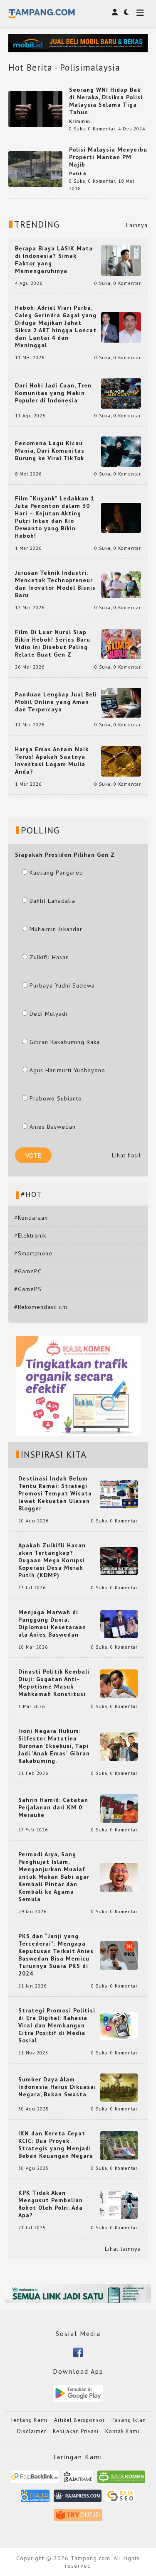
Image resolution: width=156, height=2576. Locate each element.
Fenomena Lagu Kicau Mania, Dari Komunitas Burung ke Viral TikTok (50, 451)
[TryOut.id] (78, 2518)
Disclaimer (32, 2431)
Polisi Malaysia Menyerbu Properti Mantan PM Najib (108, 157)
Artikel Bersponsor (79, 2420)
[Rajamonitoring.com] (35, 2499)
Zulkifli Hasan (49, 957)
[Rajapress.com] (78, 2499)
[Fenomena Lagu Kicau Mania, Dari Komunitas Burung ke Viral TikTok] (121, 451)
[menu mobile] (140, 13)
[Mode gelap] (126, 12)
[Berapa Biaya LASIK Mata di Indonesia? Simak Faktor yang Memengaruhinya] (121, 260)
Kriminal (80, 121)
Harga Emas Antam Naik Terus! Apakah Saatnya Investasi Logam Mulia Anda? (52, 760)
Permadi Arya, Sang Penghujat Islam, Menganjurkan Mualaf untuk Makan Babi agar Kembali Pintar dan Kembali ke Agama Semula (54, 1877)
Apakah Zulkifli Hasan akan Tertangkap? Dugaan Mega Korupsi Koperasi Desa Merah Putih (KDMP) (52, 1560)
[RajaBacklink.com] (35, 2480)
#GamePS (28, 1289)
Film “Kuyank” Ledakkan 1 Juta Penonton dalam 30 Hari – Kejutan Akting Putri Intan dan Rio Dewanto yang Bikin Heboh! (55, 517)
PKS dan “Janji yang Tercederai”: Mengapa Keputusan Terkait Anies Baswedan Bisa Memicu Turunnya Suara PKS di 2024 (56, 1955)
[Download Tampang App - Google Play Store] (78, 2393)
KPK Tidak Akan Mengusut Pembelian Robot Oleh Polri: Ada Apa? (51, 2204)
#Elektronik (30, 1235)
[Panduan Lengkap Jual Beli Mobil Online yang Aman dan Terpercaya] (121, 702)
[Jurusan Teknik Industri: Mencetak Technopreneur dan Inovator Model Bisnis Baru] (121, 584)
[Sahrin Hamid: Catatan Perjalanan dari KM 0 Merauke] (119, 1808)
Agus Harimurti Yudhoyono (67, 1070)
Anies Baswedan (53, 1127)
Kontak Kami (122, 2431)
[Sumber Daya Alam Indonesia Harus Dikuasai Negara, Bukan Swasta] (119, 2087)
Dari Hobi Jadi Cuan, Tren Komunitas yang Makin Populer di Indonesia (53, 393)
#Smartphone (33, 1253)
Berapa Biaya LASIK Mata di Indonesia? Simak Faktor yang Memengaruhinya (54, 260)
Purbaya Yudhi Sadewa (62, 985)
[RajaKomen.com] (121, 2480)
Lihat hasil (126, 1155)
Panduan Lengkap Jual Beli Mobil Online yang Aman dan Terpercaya (56, 702)
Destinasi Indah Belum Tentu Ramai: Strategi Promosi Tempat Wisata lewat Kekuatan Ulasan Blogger (55, 1493)
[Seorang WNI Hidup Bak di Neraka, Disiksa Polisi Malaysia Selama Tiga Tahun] (35, 108)
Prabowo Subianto (56, 1098)
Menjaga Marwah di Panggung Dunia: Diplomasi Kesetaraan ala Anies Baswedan (52, 1623)
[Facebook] (78, 2352)
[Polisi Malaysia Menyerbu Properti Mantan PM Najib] (35, 168)
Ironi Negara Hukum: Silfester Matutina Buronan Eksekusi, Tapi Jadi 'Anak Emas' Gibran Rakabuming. (54, 1746)
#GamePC (28, 1271)
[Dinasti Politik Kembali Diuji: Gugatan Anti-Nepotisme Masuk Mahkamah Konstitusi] (119, 1683)
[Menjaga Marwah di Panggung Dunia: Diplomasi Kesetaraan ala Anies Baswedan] (119, 1624)
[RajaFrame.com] (78, 2480)
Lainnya (137, 225)
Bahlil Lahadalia (52, 901)
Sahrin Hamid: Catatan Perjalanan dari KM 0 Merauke (53, 1807)
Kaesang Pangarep (56, 873)
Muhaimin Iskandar (56, 929)
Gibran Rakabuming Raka (65, 1042)
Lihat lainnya (123, 2249)
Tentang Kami (29, 2420)
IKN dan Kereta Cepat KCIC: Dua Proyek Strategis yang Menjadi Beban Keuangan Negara (56, 2145)
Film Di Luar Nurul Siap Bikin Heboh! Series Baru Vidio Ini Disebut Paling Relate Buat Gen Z (53, 643)
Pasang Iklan (129, 2420)
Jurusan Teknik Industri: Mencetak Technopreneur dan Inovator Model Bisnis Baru (55, 584)
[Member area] (115, 12)
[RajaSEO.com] (121, 2499)
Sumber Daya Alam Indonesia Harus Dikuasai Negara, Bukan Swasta (57, 2087)
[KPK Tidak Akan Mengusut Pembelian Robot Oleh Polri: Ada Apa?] (119, 2204)
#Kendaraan (31, 1218)
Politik (78, 174)
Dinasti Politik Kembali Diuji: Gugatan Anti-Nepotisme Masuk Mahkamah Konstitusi (54, 1683)
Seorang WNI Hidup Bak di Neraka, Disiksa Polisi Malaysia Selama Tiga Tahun (106, 101)
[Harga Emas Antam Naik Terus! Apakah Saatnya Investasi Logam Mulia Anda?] (121, 761)
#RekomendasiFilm (41, 1307)
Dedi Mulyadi (48, 1014)
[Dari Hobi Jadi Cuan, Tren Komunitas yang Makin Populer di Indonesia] (121, 393)
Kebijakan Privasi (76, 2431)
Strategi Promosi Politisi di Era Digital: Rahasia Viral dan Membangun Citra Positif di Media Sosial (57, 2025)
